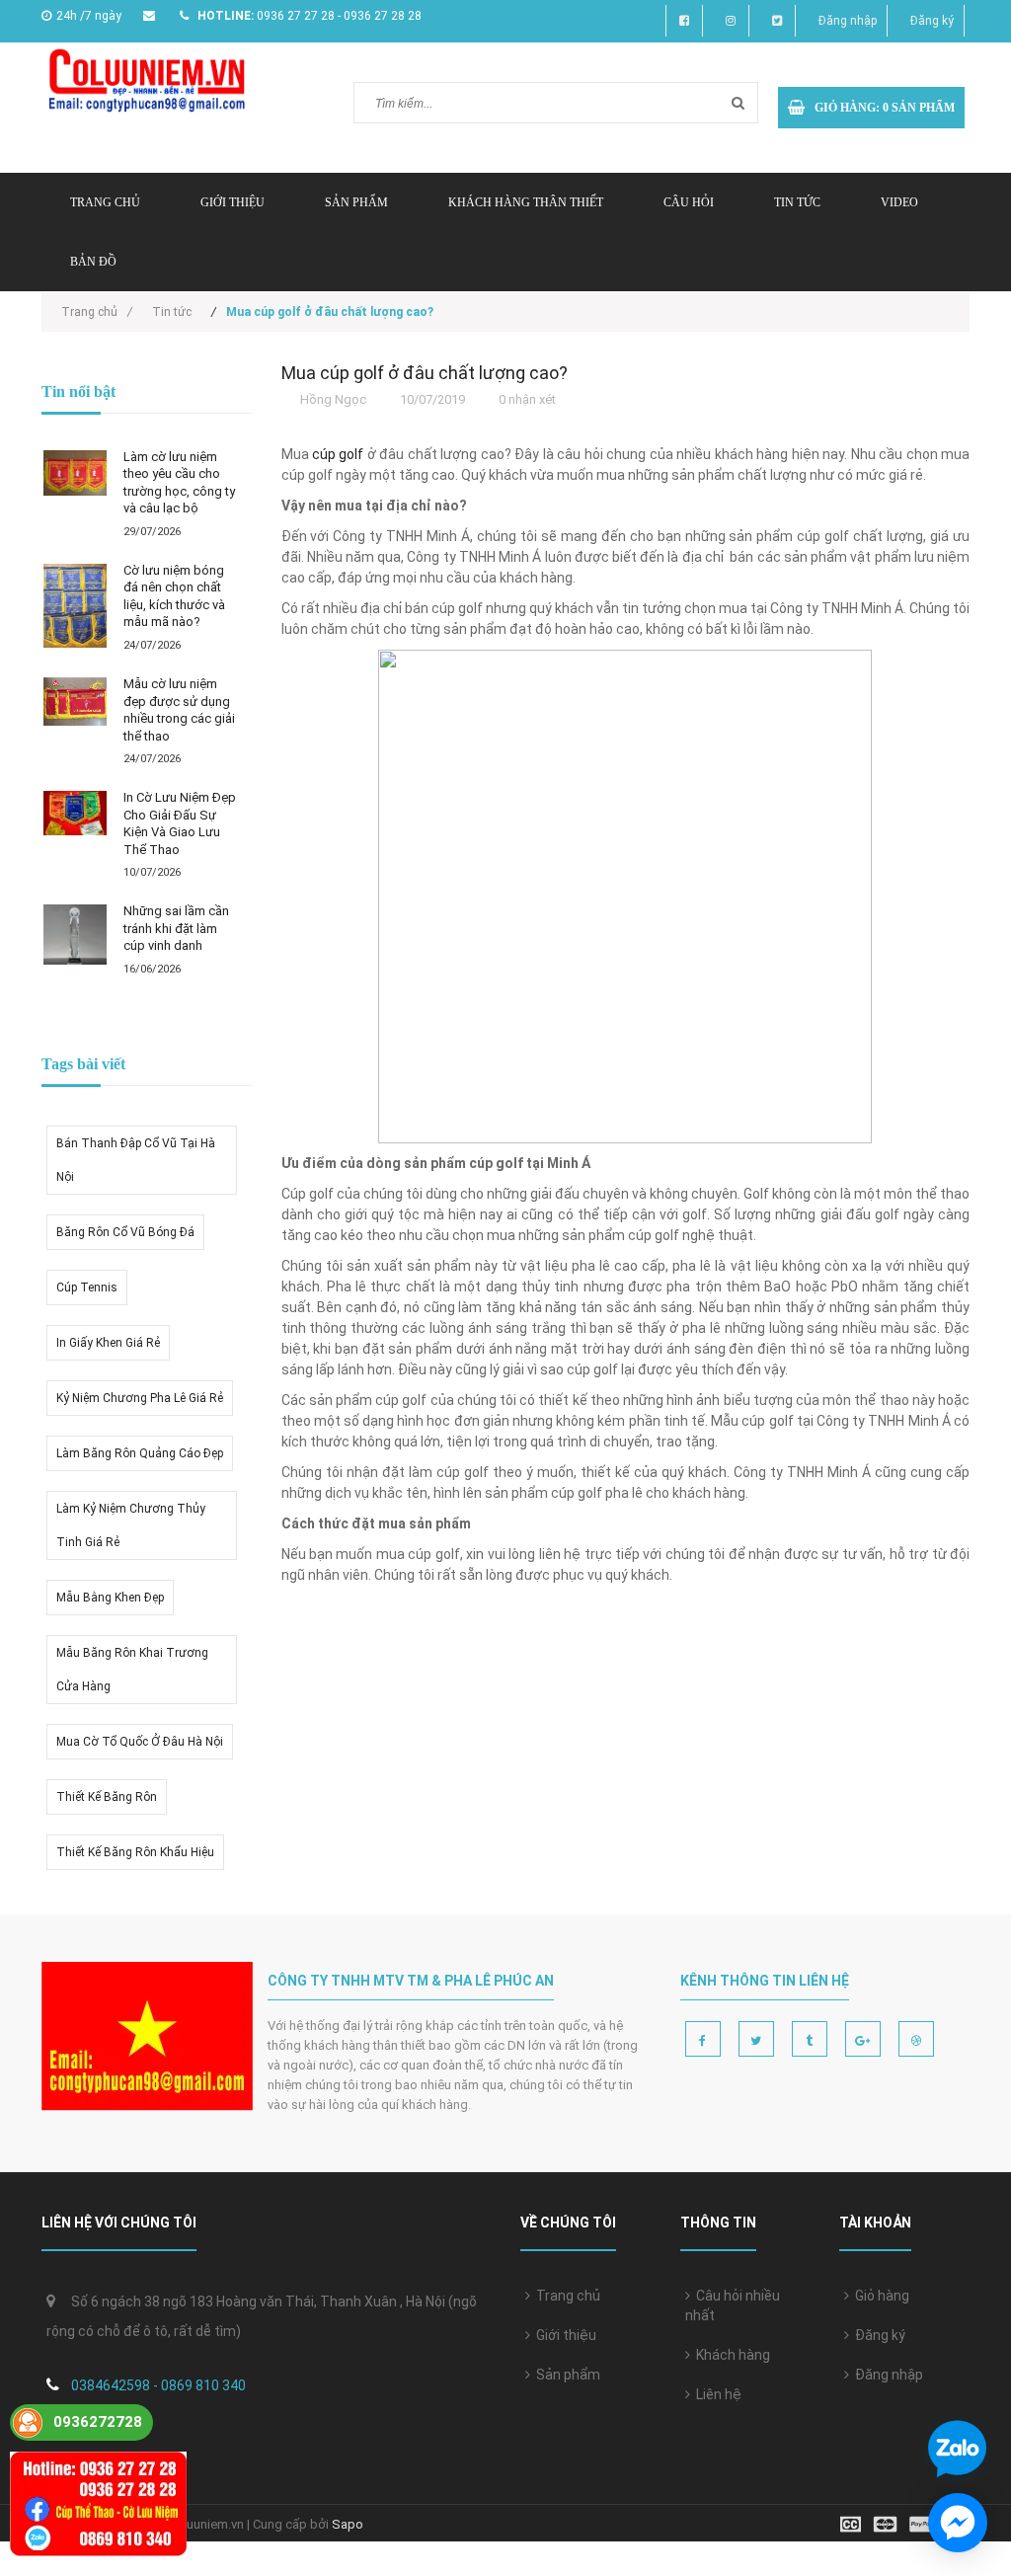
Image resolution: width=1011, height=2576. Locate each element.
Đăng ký (932, 21)
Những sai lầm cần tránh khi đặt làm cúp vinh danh (176, 928)
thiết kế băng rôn (107, 1797)
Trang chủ (565, 2296)
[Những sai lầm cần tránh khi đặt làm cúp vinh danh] (75, 935)
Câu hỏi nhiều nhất (733, 2305)
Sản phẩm (356, 202)
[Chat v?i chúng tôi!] (958, 2523)
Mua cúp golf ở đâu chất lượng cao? (425, 373)
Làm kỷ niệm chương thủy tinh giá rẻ (131, 1525)
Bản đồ (93, 262)
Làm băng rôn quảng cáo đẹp (140, 1453)
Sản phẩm (565, 2375)
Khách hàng (730, 2355)
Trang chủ (105, 202)
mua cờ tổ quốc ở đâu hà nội (140, 1742)
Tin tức (797, 202)
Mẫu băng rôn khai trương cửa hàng (132, 1670)
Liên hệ (716, 2394)
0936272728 (98, 2422)
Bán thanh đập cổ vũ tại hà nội (136, 1160)
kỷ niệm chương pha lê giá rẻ (140, 1398)
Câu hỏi (689, 202)
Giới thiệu (233, 202)
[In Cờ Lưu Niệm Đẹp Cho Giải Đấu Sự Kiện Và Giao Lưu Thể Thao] (75, 813)
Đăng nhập (848, 21)
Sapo (348, 2524)
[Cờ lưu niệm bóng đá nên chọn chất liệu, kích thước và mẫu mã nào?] (75, 606)
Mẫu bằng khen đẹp (110, 1598)
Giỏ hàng (879, 2296)
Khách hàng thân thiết (526, 202)
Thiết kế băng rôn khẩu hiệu (135, 1852)
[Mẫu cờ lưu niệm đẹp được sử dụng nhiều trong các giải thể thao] (75, 702)
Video (899, 202)
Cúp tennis (87, 1288)
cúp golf (338, 454)
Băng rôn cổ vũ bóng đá (125, 1232)
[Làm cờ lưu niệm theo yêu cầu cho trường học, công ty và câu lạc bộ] (75, 473)
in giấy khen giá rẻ (108, 1343)
